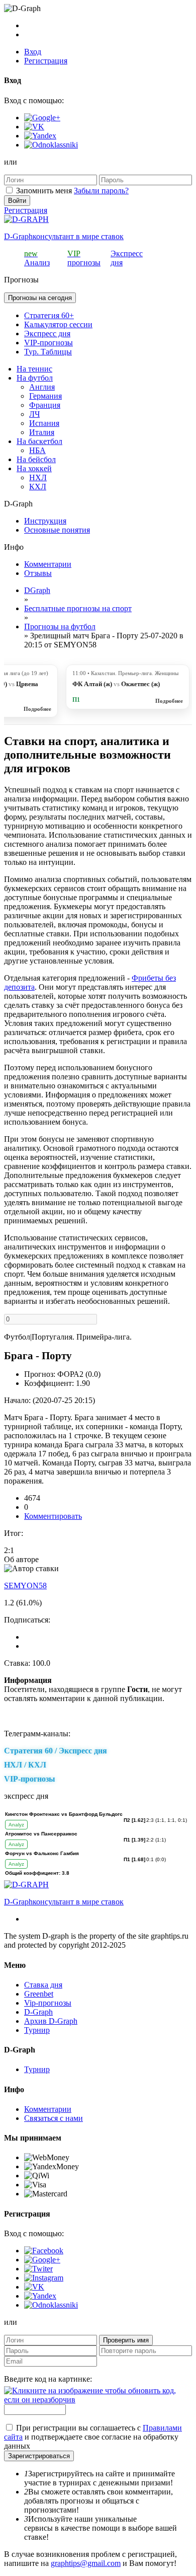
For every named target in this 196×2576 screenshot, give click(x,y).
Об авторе (21, 1559)
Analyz (16, 1825)
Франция (45, 405)
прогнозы (84, 258)
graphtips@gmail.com (86, 2563)
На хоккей (34, 468)
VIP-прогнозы (48, 343)
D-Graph (38, 2012)
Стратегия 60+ (49, 315)
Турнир (37, 2030)
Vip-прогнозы (48, 2003)
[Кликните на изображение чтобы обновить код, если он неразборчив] (98, 2400)
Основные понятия (57, 530)
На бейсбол (36, 459)
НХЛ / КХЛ (25, 1765)
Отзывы (38, 573)
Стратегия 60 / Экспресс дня (56, 1751)
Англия (42, 387)
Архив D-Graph (51, 2021)
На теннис (34, 369)
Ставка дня (43, 1985)
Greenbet (39, 1994)
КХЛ (38, 487)
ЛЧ (34, 414)
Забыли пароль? (101, 191)
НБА (37, 450)
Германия (45, 396)
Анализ (37, 258)
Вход (33, 52)
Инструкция (45, 521)
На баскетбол (39, 441)
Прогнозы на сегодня (40, 298)
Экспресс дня (47, 334)
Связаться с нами (54, 2118)
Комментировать (53, 1516)
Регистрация (46, 61)
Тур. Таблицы (48, 352)
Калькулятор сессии (58, 324)
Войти (17, 201)
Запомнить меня (44, 191)
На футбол (35, 378)
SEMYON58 (25, 1586)
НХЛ (38, 477)
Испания (44, 423)
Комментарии (48, 564)
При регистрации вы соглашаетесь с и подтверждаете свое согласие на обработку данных (93, 2437)
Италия (42, 432)
